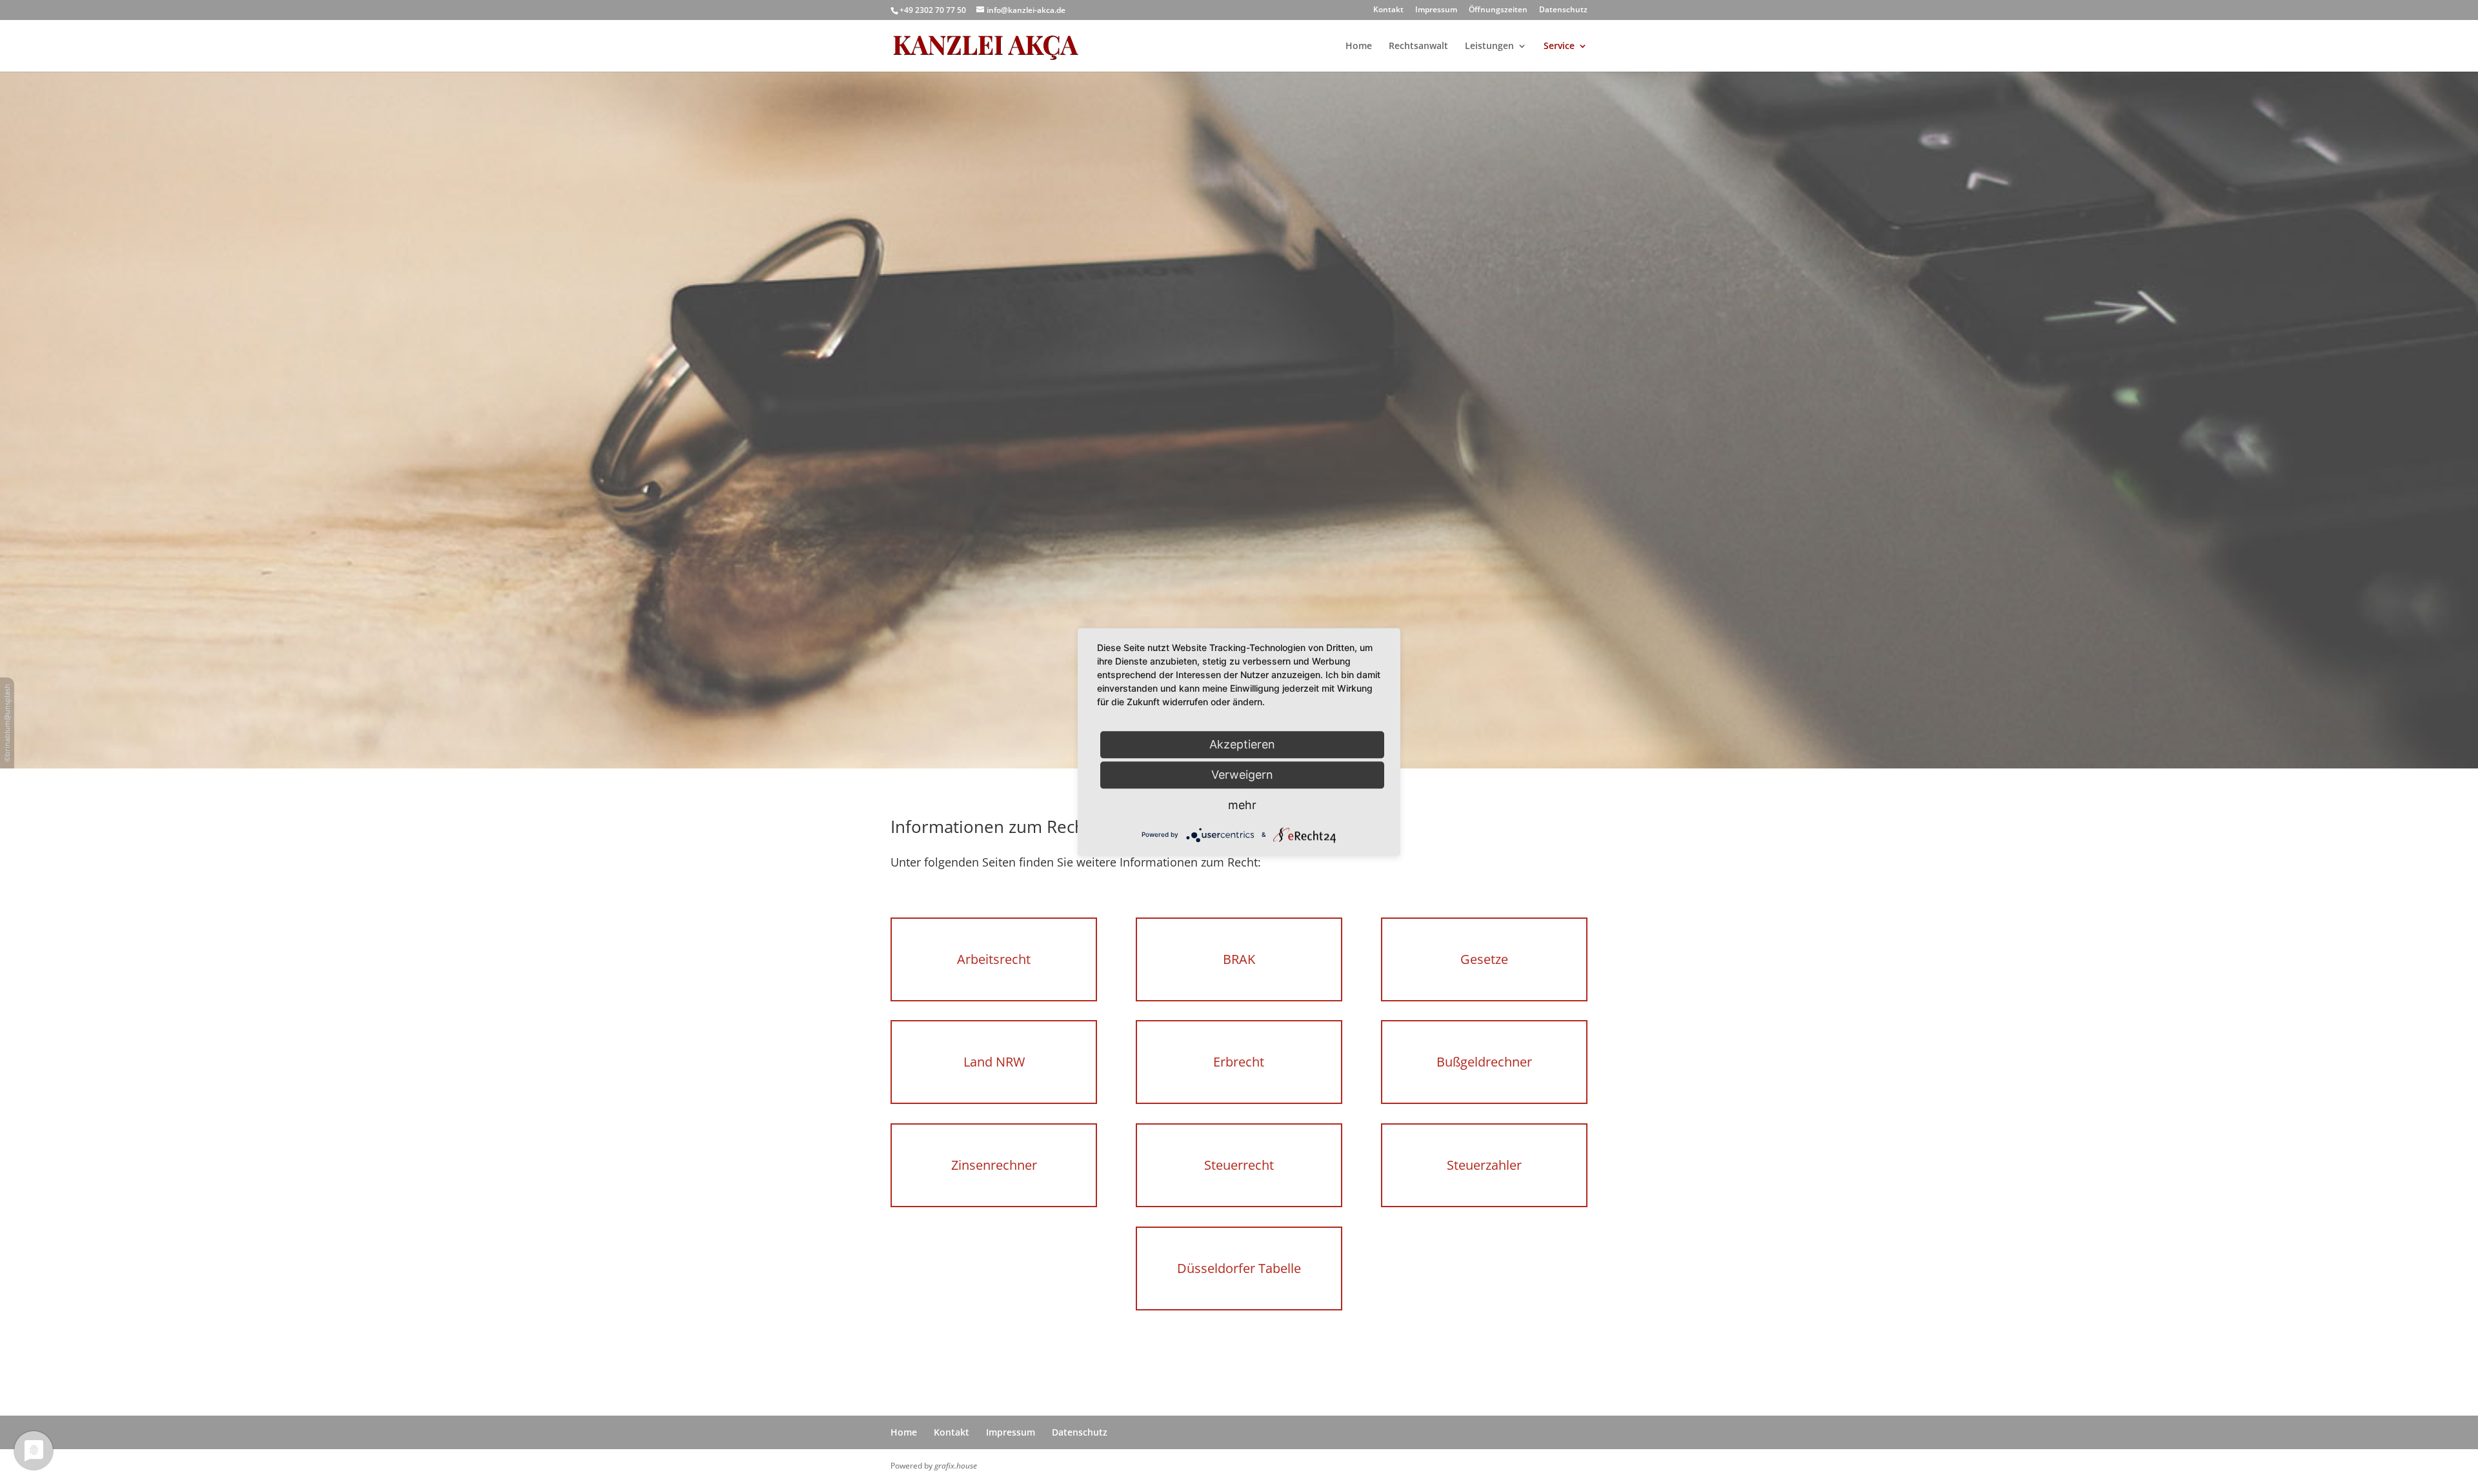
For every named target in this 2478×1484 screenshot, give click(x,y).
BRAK (1239, 959)
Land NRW (994, 1062)
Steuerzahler (1484, 1165)
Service (1559, 46)
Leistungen (1489, 46)
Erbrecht (1239, 1062)
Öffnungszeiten (1498, 10)
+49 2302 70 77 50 (933, 10)
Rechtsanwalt (1418, 46)
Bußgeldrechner (1484, 1062)
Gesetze (1484, 959)
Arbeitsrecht (994, 959)
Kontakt (1388, 10)
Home (1359, 46)
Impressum (1436, 10)
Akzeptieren (1242, 744)
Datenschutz (1563, 10)
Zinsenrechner (994, 1165)
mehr (1242, 805)
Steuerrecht (1239, 1165)
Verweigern (1242, 775)
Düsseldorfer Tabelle (1239, 1268)
